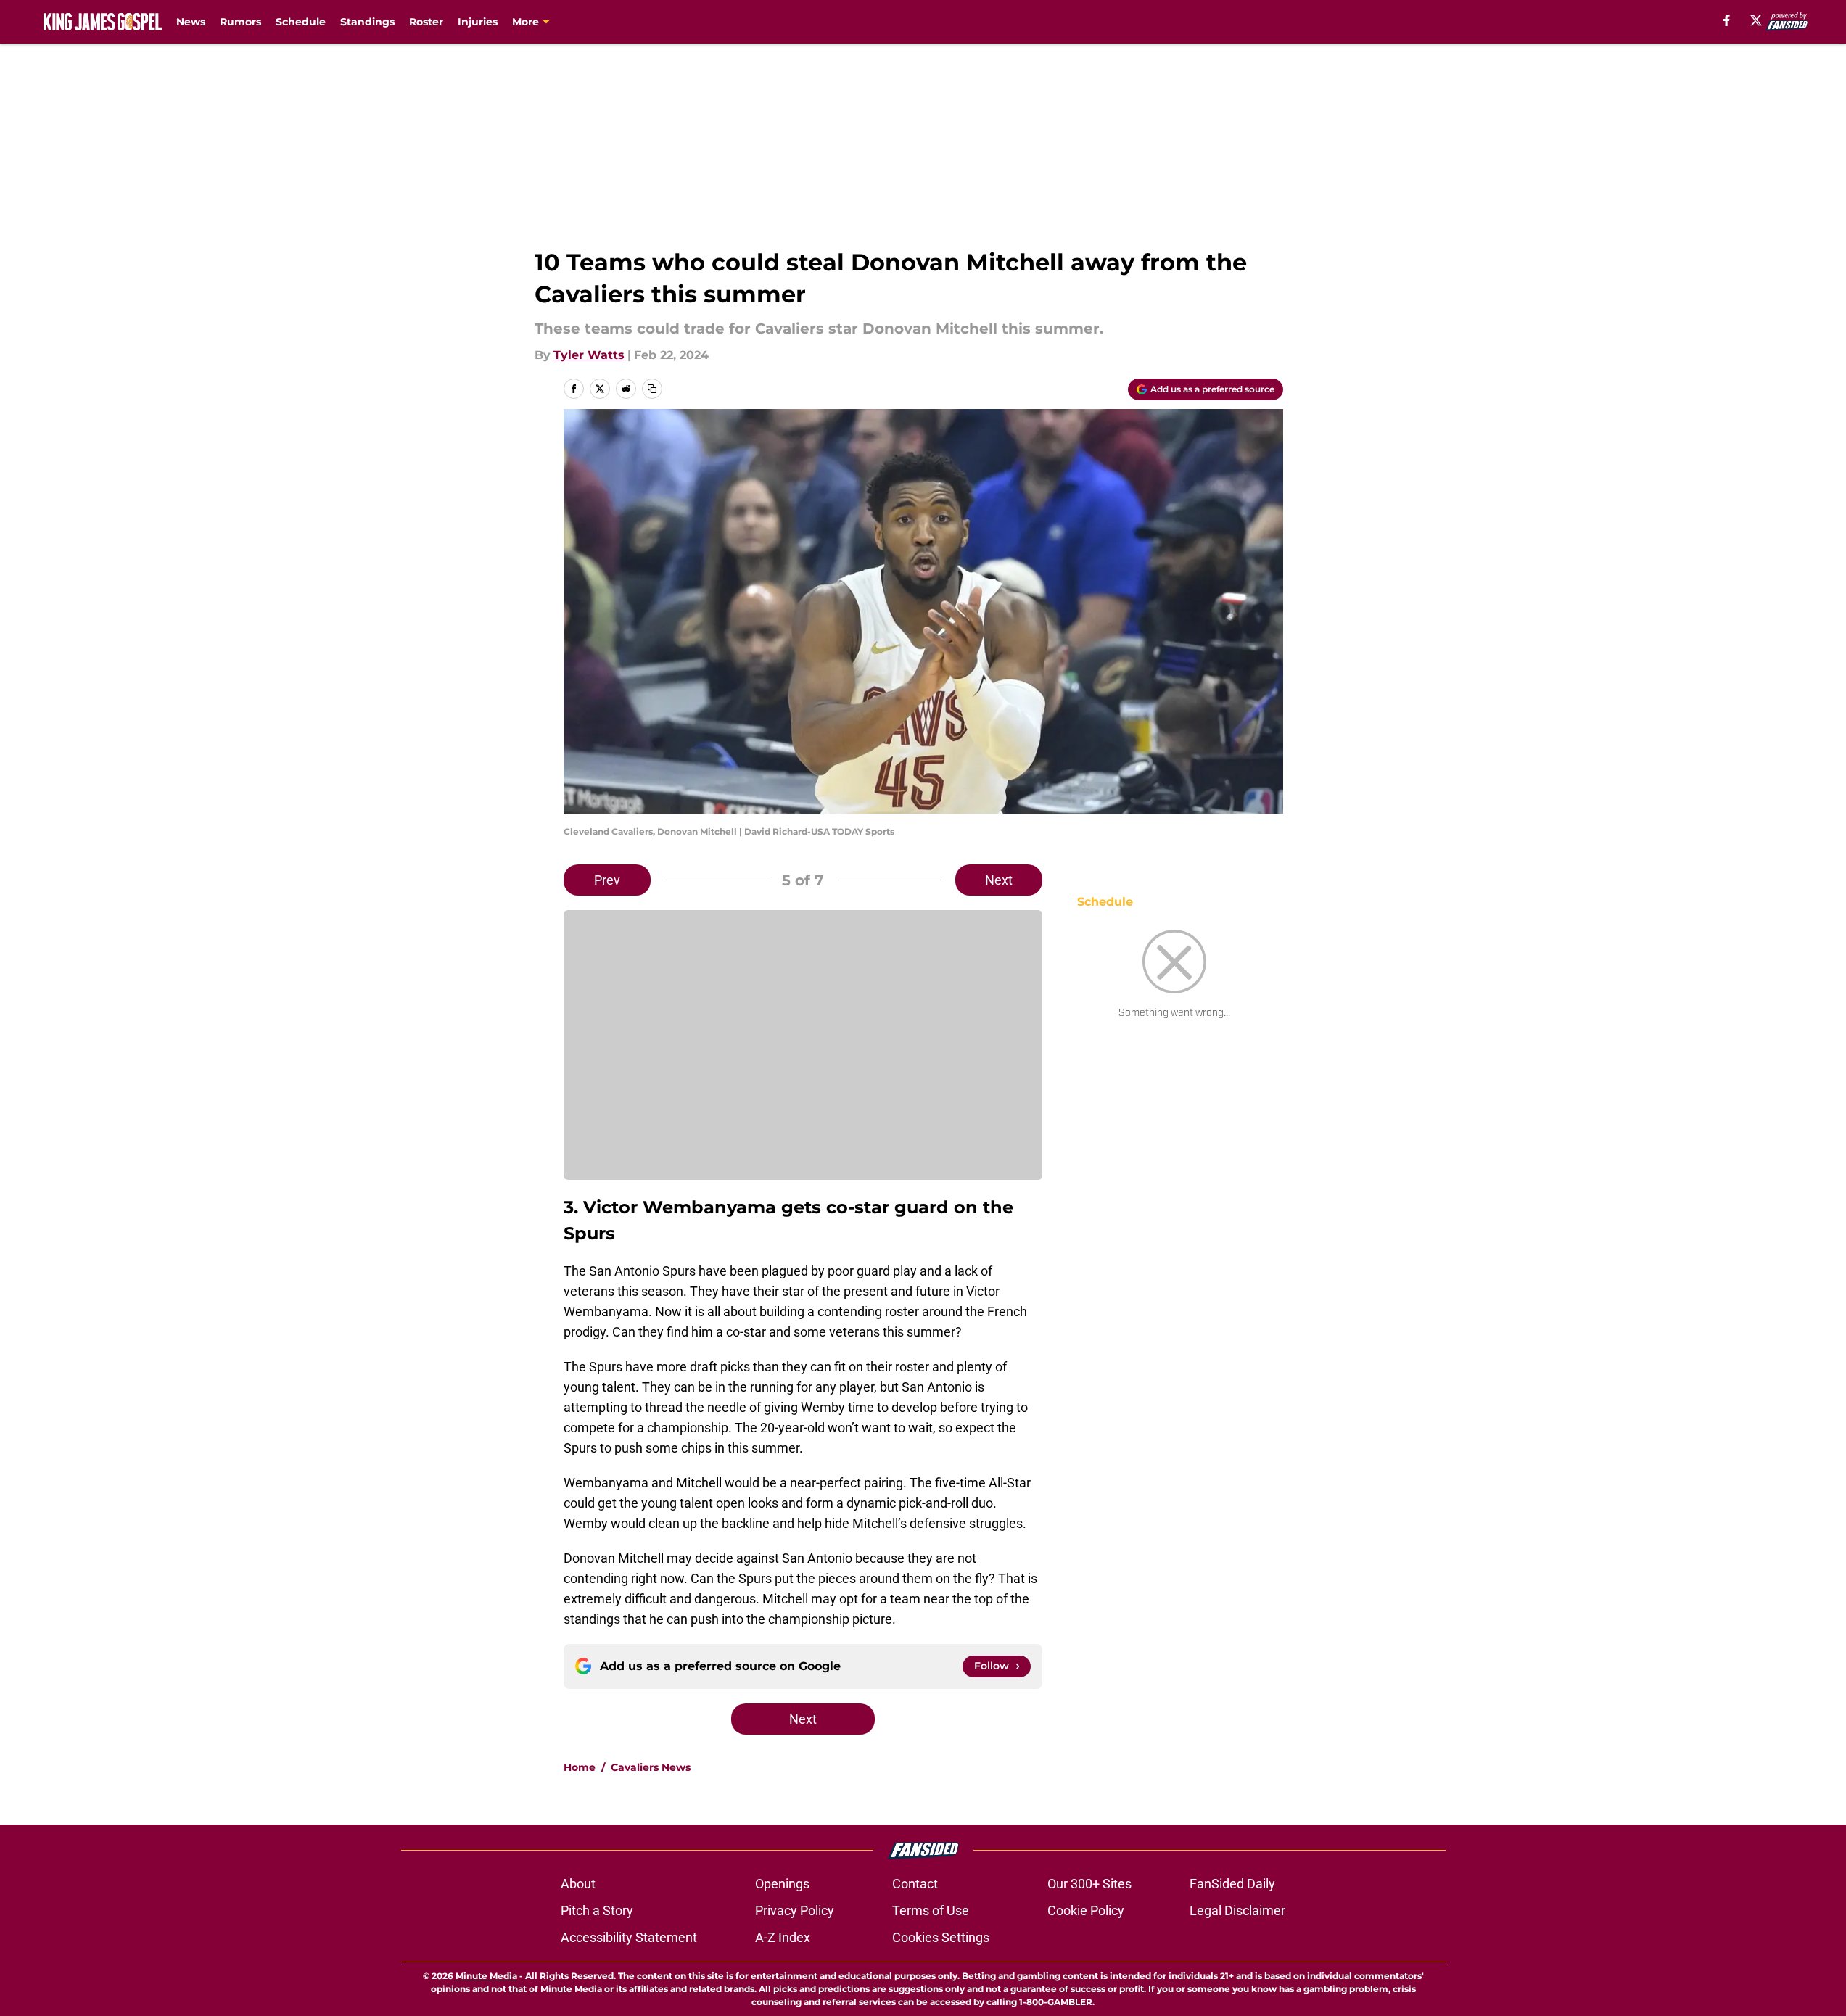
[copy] (652, 389)
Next (999, 880)
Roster (426, 22)
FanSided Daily (1232, 1884)
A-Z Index (783, 1937)
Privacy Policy (795, 1910)
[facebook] (1727, 20)
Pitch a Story (597, 1910)
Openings (782, 1884)
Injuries (478, 22)
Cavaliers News (651, 1767)
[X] (1756, 20)
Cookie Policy (1086, 1910)
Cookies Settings (941, 1937)
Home (580, 1767)
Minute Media (486, 1976)
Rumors (240, 22)
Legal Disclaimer (1237, 1910)
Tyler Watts (589, 355)
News (191, 22)
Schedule (301, 22)
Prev (607, 880)
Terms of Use (931, 1910)
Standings (367, 22)
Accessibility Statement (629, 1937)
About (578, 1884)
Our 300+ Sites (1089, 1884)
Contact (915, 1884)
